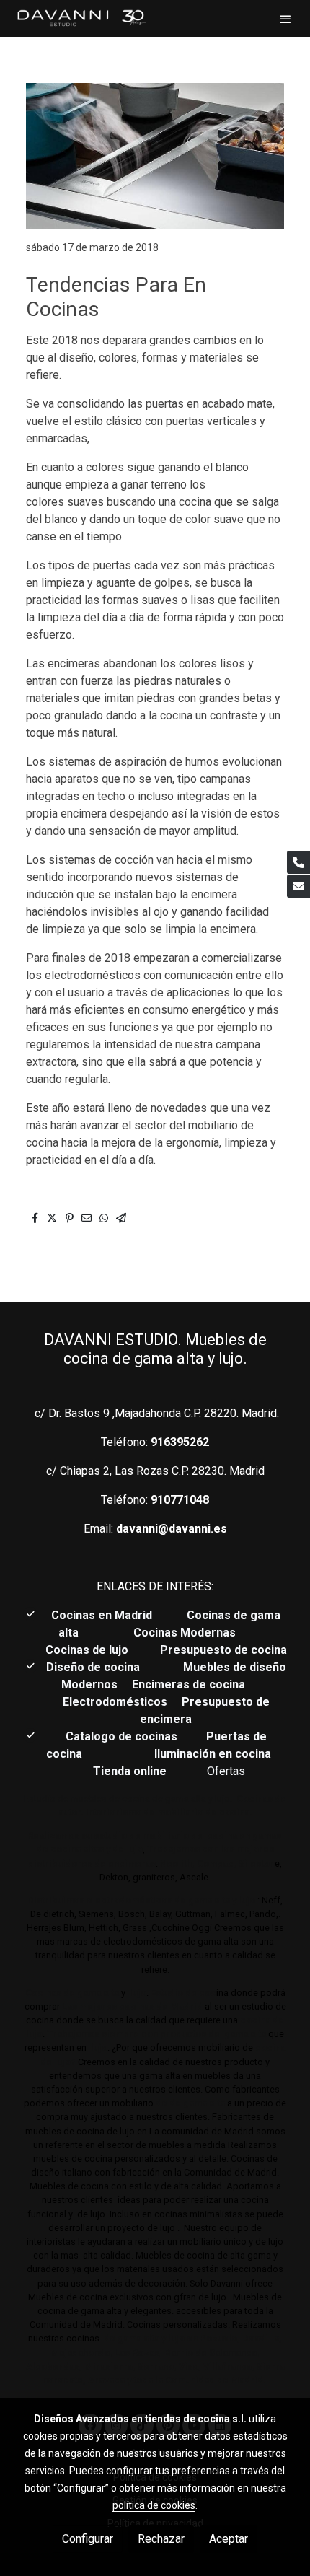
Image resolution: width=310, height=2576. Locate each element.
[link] (81, 18)
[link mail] (298, 886)
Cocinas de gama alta (72, 1993)
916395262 (180, 1442)
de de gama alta (189, 2103)
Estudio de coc (183, 1993)
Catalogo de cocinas (123, 1736)
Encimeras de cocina (191, 1685)
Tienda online (128, 1771)
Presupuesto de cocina (223, 1650)
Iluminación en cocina (213, 1754)
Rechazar (161, 2539)
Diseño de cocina (100, 1667)
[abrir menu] (285, 19)
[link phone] (298, 862)
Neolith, (177, 1863)
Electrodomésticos (116, 1702)
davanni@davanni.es (172, 1529)
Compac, (217, 1863)
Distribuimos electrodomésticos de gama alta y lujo (141, 1900)
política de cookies (154, 2505)
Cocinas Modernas (186, 1633)
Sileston (257, 1863)
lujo (137, 1993)
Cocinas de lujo (87, 1650)
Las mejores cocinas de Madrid (131, 2006)
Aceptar (229, 2539)
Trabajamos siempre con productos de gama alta (155, 2034)
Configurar (88, 2539)
